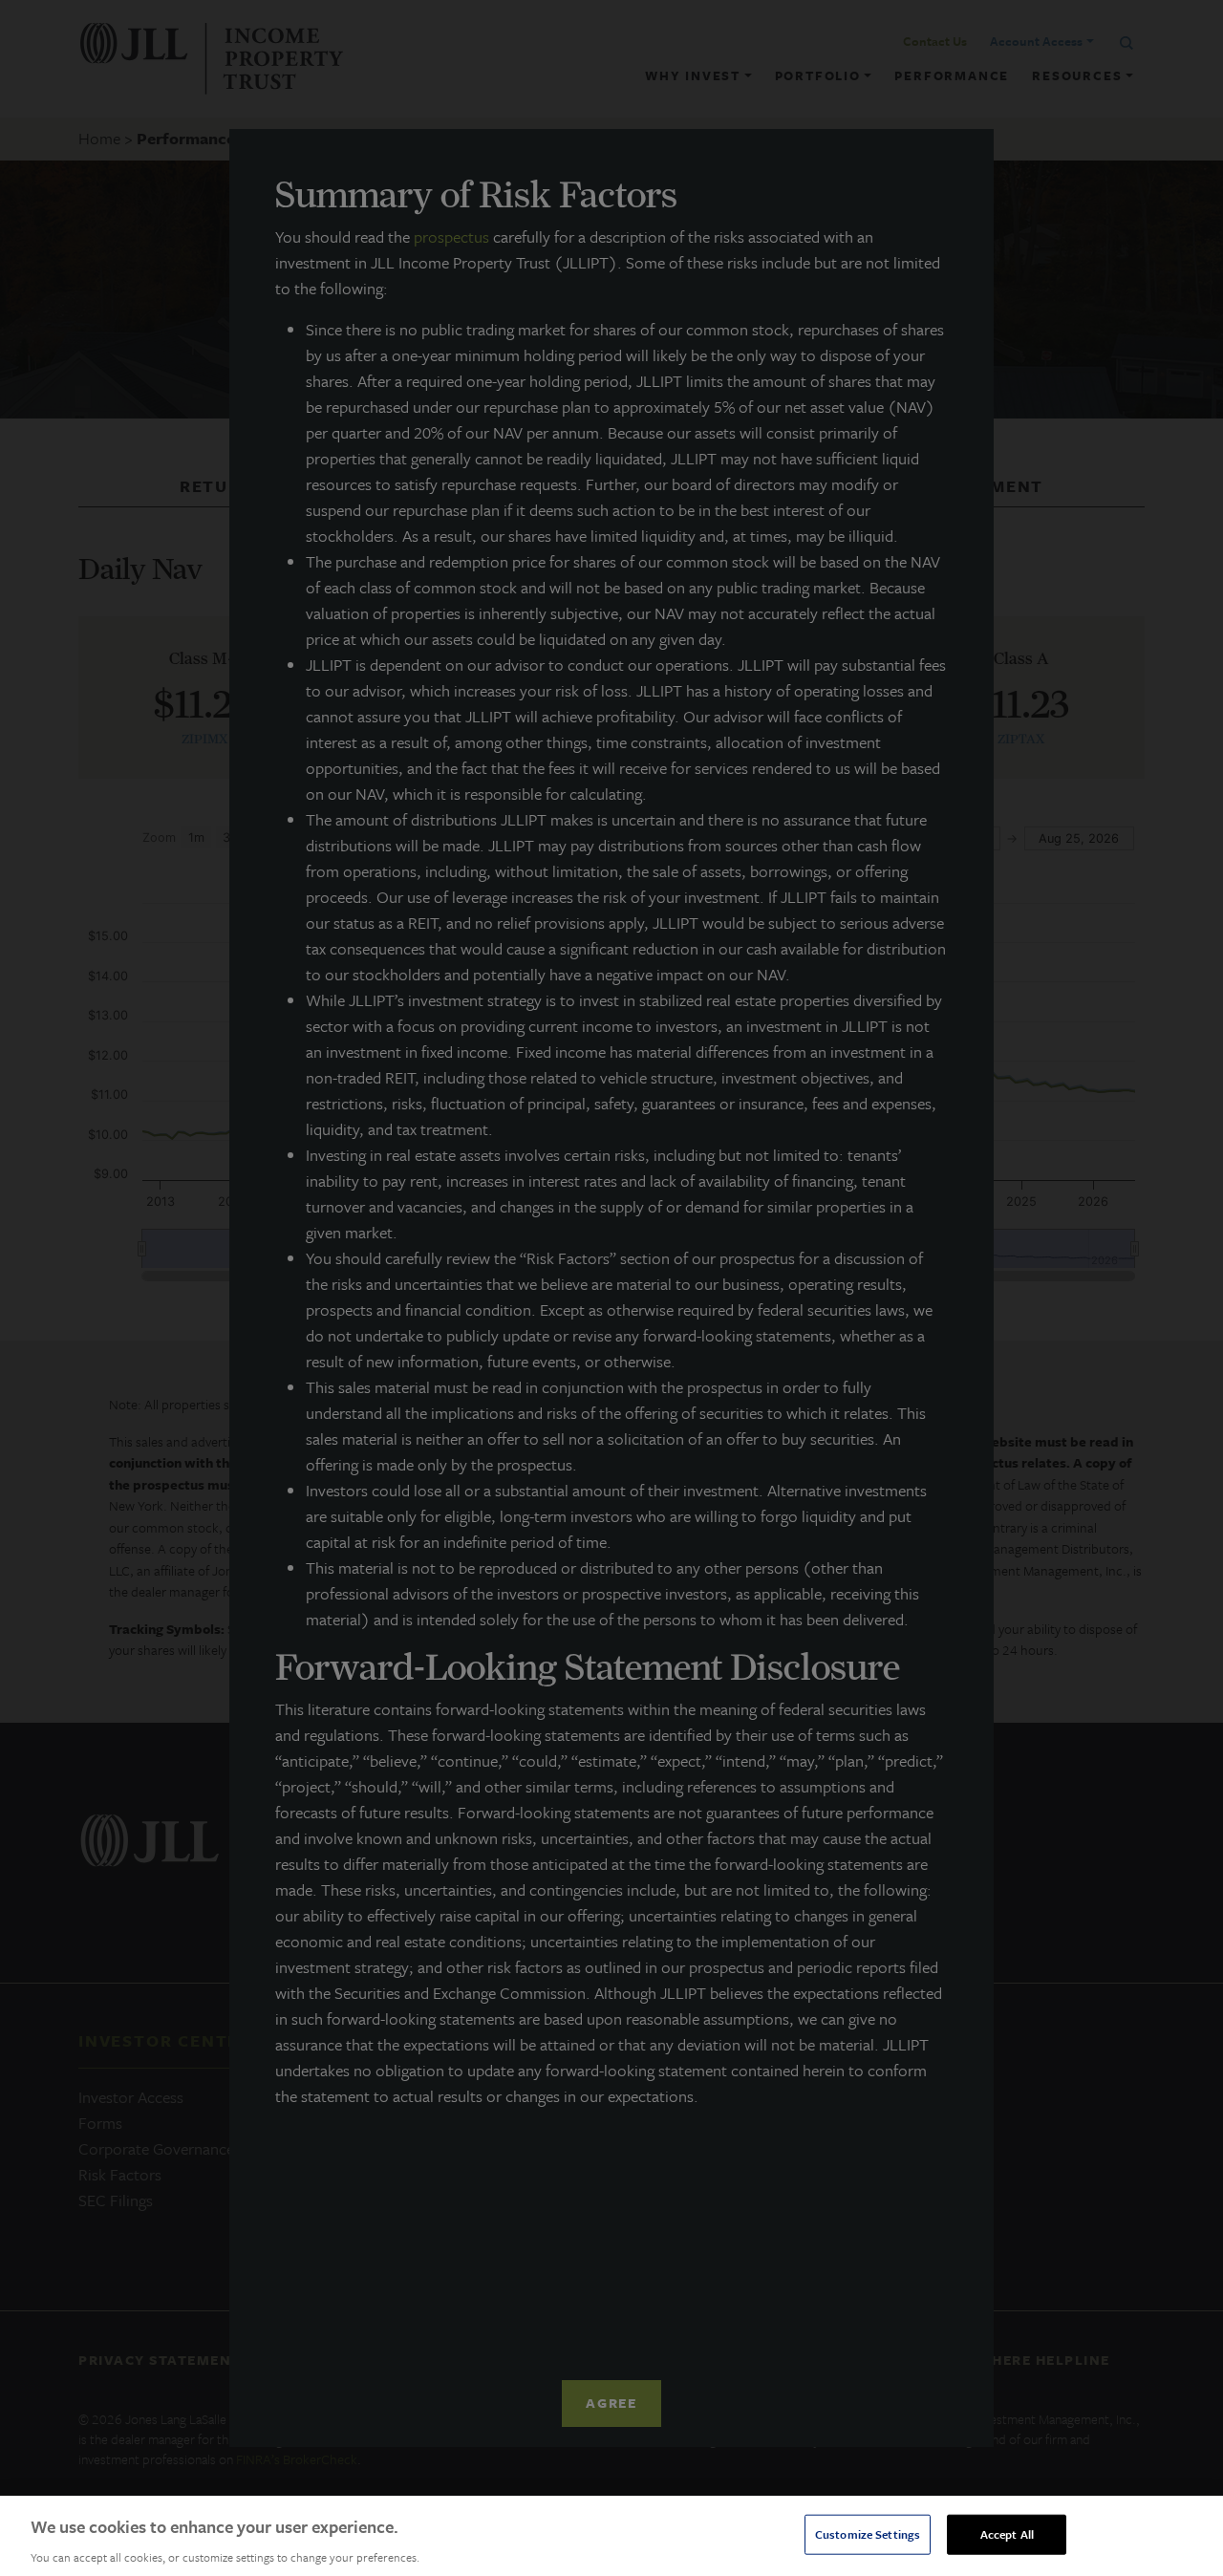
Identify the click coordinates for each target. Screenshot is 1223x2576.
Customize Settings (868, 2533)
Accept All (1007, 2533)
